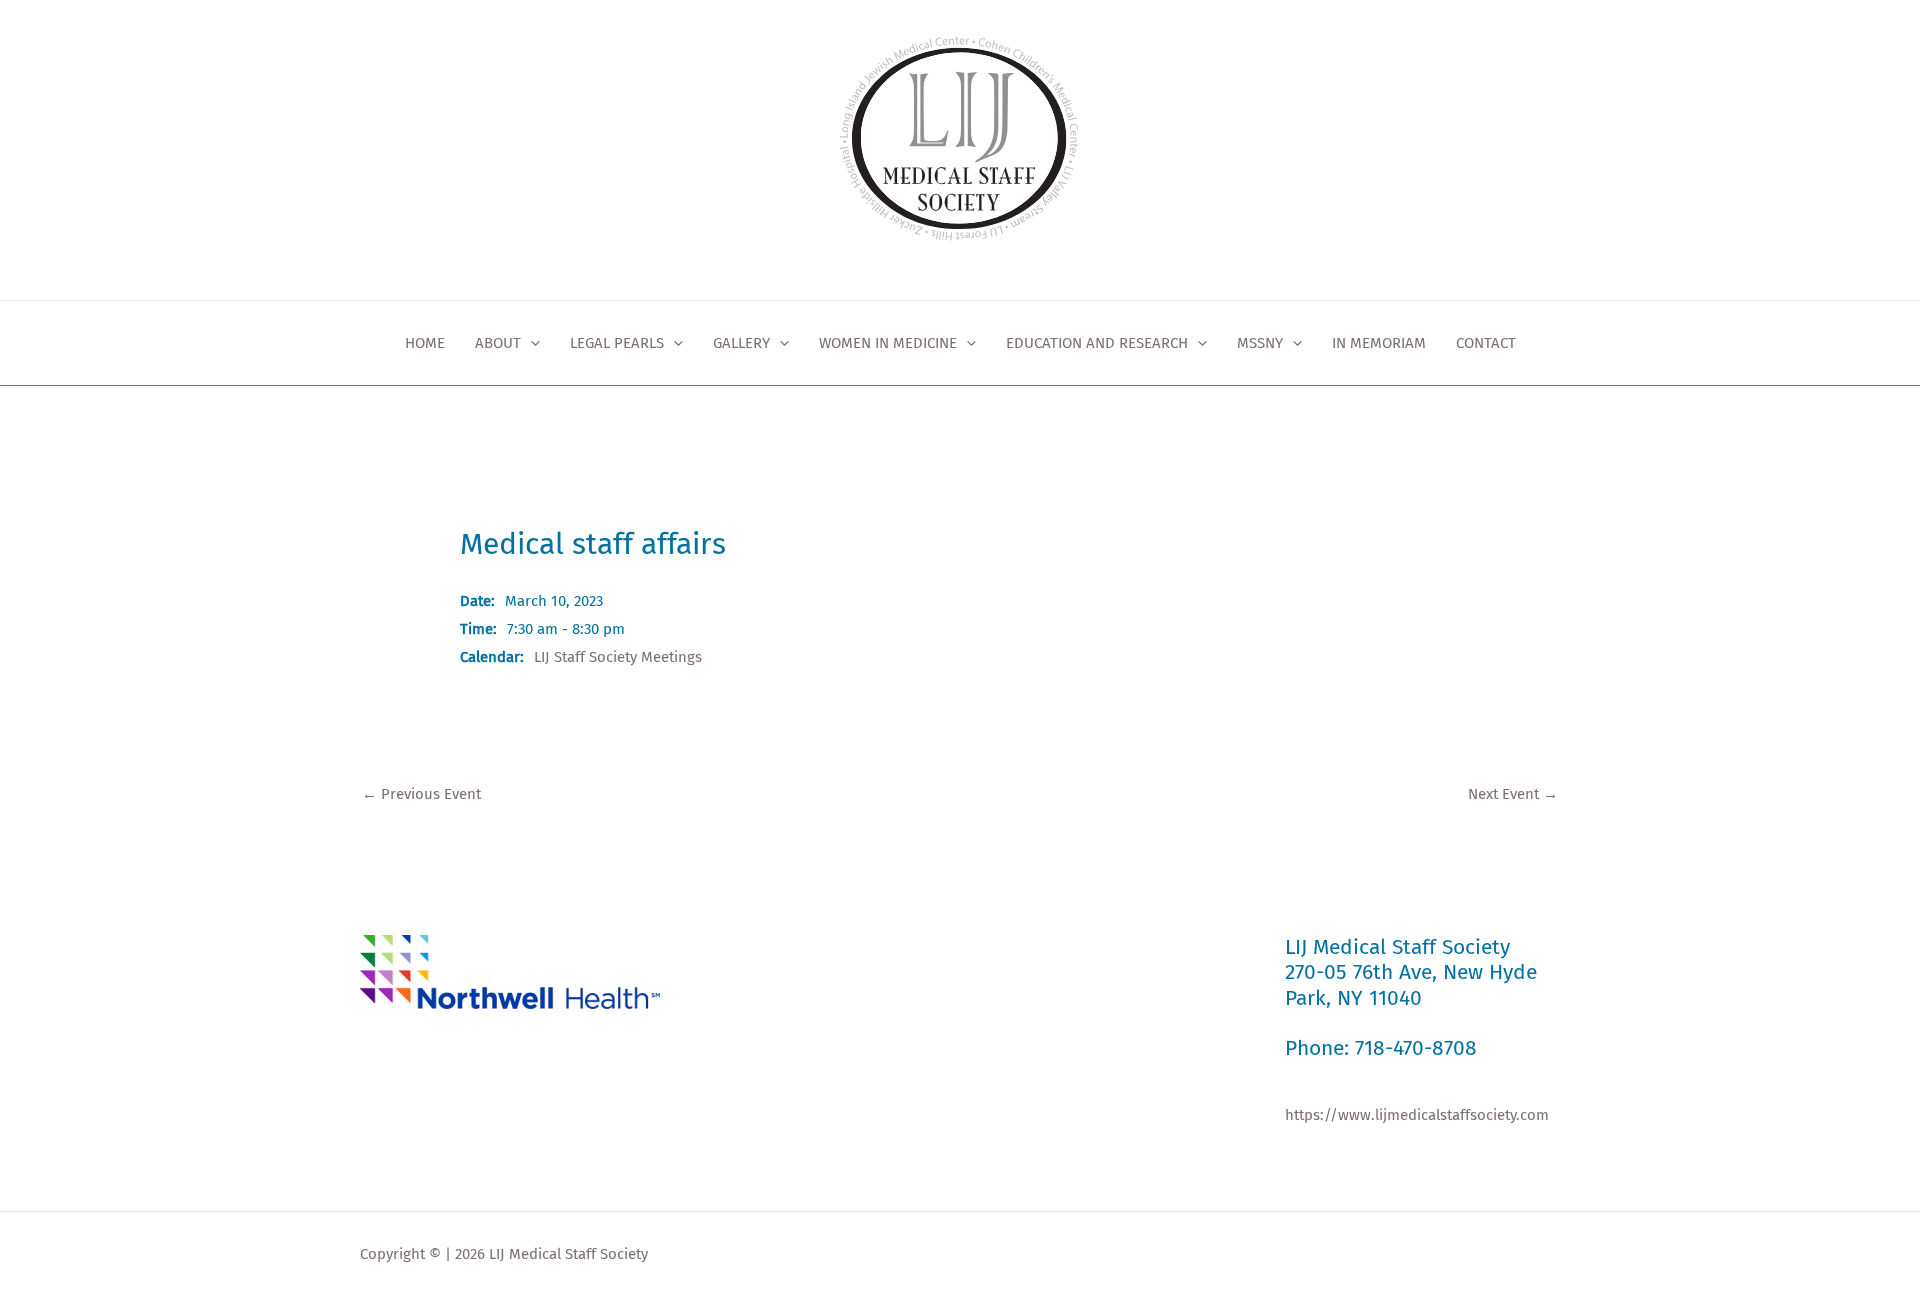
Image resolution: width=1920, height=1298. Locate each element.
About (498, 343)
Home (425, 343)
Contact (1486, 343)
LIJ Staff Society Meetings (618, 657)
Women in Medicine (888, 343)
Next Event (1513, 794)
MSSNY (1260, 343)
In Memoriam (1379, 343)
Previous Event (421, 794)
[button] (530, 343)
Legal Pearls (617, 343)
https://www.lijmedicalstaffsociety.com (1417, 1115)
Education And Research (1097, 343)
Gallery (741, 343)
